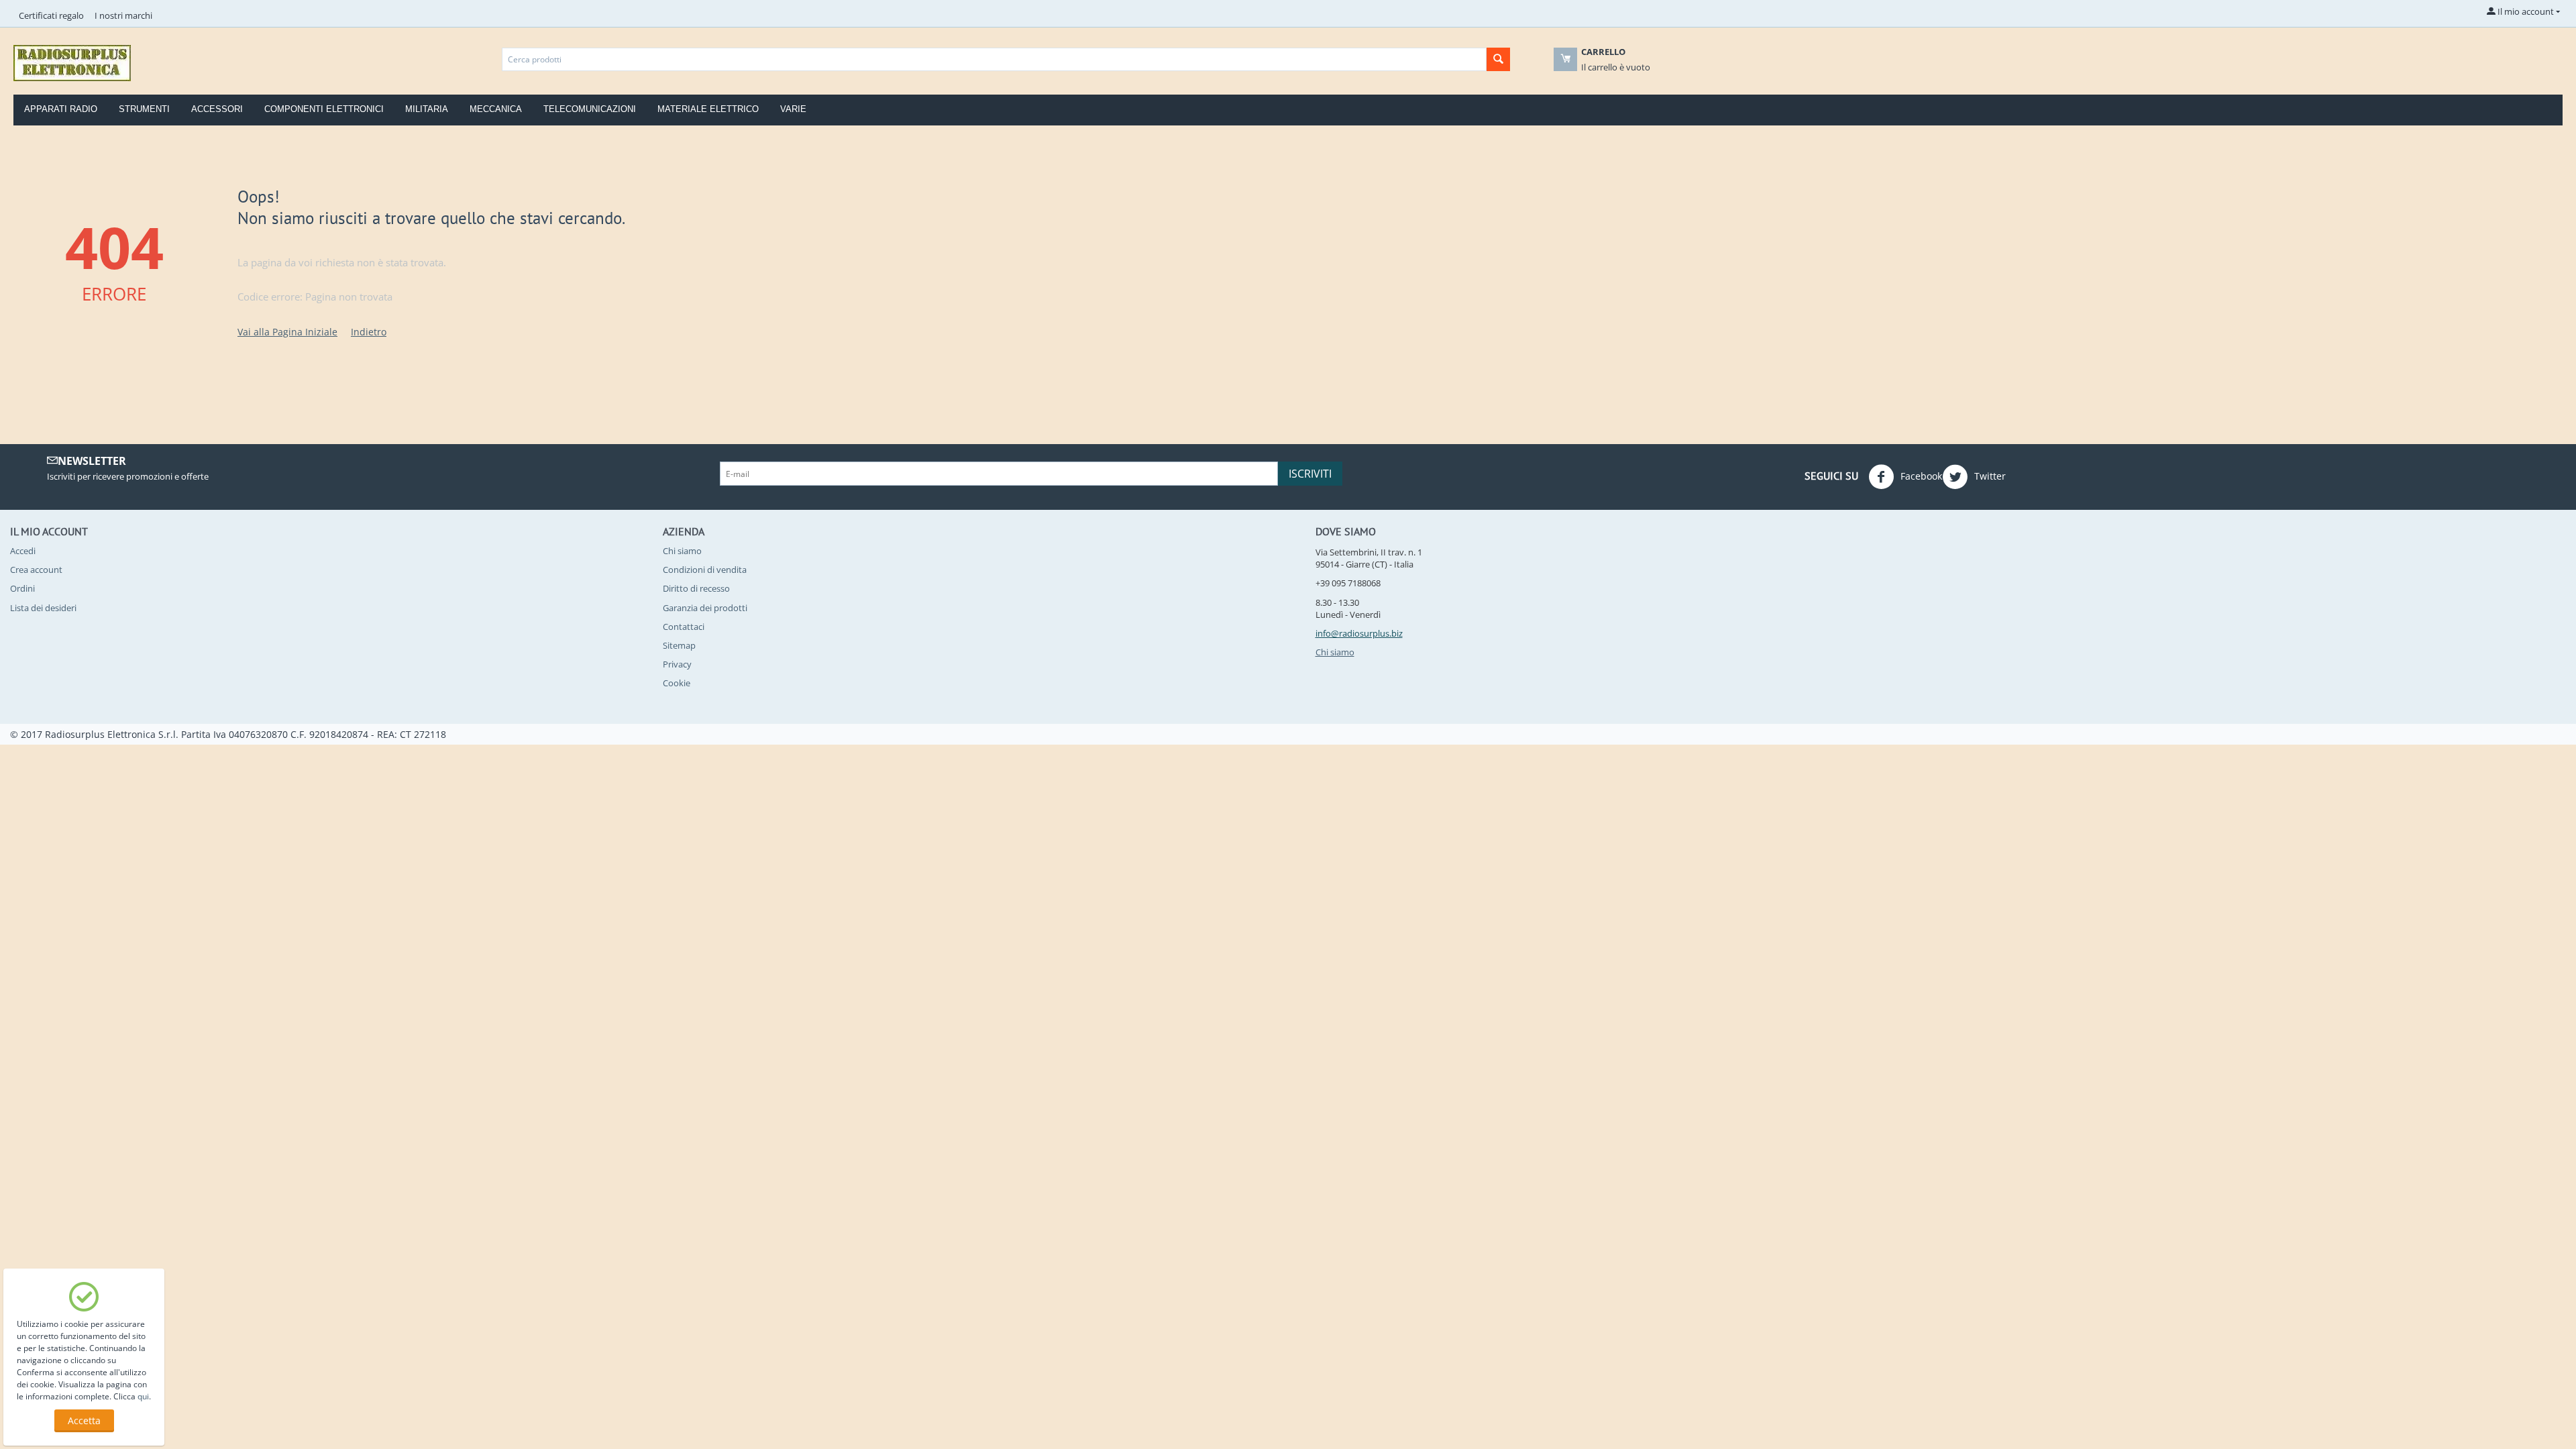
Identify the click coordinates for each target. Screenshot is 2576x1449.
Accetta (84, 1420)
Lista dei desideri (43, 608)
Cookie (677, 683)
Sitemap (679, 645)
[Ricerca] (1498, 59)
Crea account (36, 570)
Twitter (1989, 476)
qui (143, 1396)
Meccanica (496, 109)
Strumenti (144, 109)
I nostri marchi (123, 15)
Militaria (427, 109)
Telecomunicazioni (590, 109)
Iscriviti (1310, 474)
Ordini (22, 588)
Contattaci (684, 627)
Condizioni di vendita (705, 570)
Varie (793, 109)
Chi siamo (682, 551)
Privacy (677, 664)
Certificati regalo (51, 15)
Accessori (217, 109)
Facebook (1920, 476)
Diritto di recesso (696, 588)
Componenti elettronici (324, 109)
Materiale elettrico (708, 109)
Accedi (23, 551)
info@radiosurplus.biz (1359, 633)
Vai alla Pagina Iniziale (287, 332)
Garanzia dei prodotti (705, 608)
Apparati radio (61, 109)
